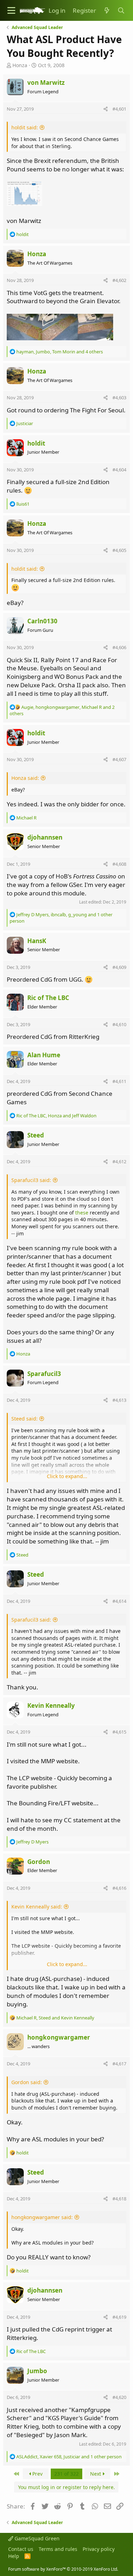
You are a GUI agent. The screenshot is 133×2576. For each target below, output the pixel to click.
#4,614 (119, 1601)
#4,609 (119, 967)
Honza (20, 65)
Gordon (39, 1862)
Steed (36, 1135)
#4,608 (119, 864)
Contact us (21, 2549)
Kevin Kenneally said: (37, 1907)
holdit (36, 443)
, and (56, 1116)
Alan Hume (44, 1055)
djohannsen (45, 837)
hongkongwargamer (59, 2037)
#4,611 (119, 1081)
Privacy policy (99, 2549)
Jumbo (37, 2371)
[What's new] (107, 11)
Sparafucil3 (44, 1374)
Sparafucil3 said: (31, 1180)
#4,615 (119, 1732)
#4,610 (119, 1024)
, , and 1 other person (69, 2457)
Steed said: (24, 1419)
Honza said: (25, 778)
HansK (37, 941)
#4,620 (119, 2397)
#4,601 (119, 109)
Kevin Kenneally (51, 1705)
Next (96, 2474)
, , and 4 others (60, 352)
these (82, 1213)
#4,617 (119, 2064)
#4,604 (119, 470)
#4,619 (119, 2317)
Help (14, 2556)
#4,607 (119, 759)
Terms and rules (58, 2549)
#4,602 (119, 280)
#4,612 (119, 1161)
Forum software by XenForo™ (63, 2569)
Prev (37, 2474)
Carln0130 (42, 621)
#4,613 (119, 1400)
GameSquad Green (36, 2538)
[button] (11, 10)
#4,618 (119, 2199)
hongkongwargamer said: (42, 2217)
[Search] (121, 11)
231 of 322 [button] (66, 2474)
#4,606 (119, 647)
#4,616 (119, 1888)
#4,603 (119, 398)
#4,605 (119, 550)
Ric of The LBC (48, 998)
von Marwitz (46, 83)
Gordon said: (27, 2082)
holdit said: (25, 127)
